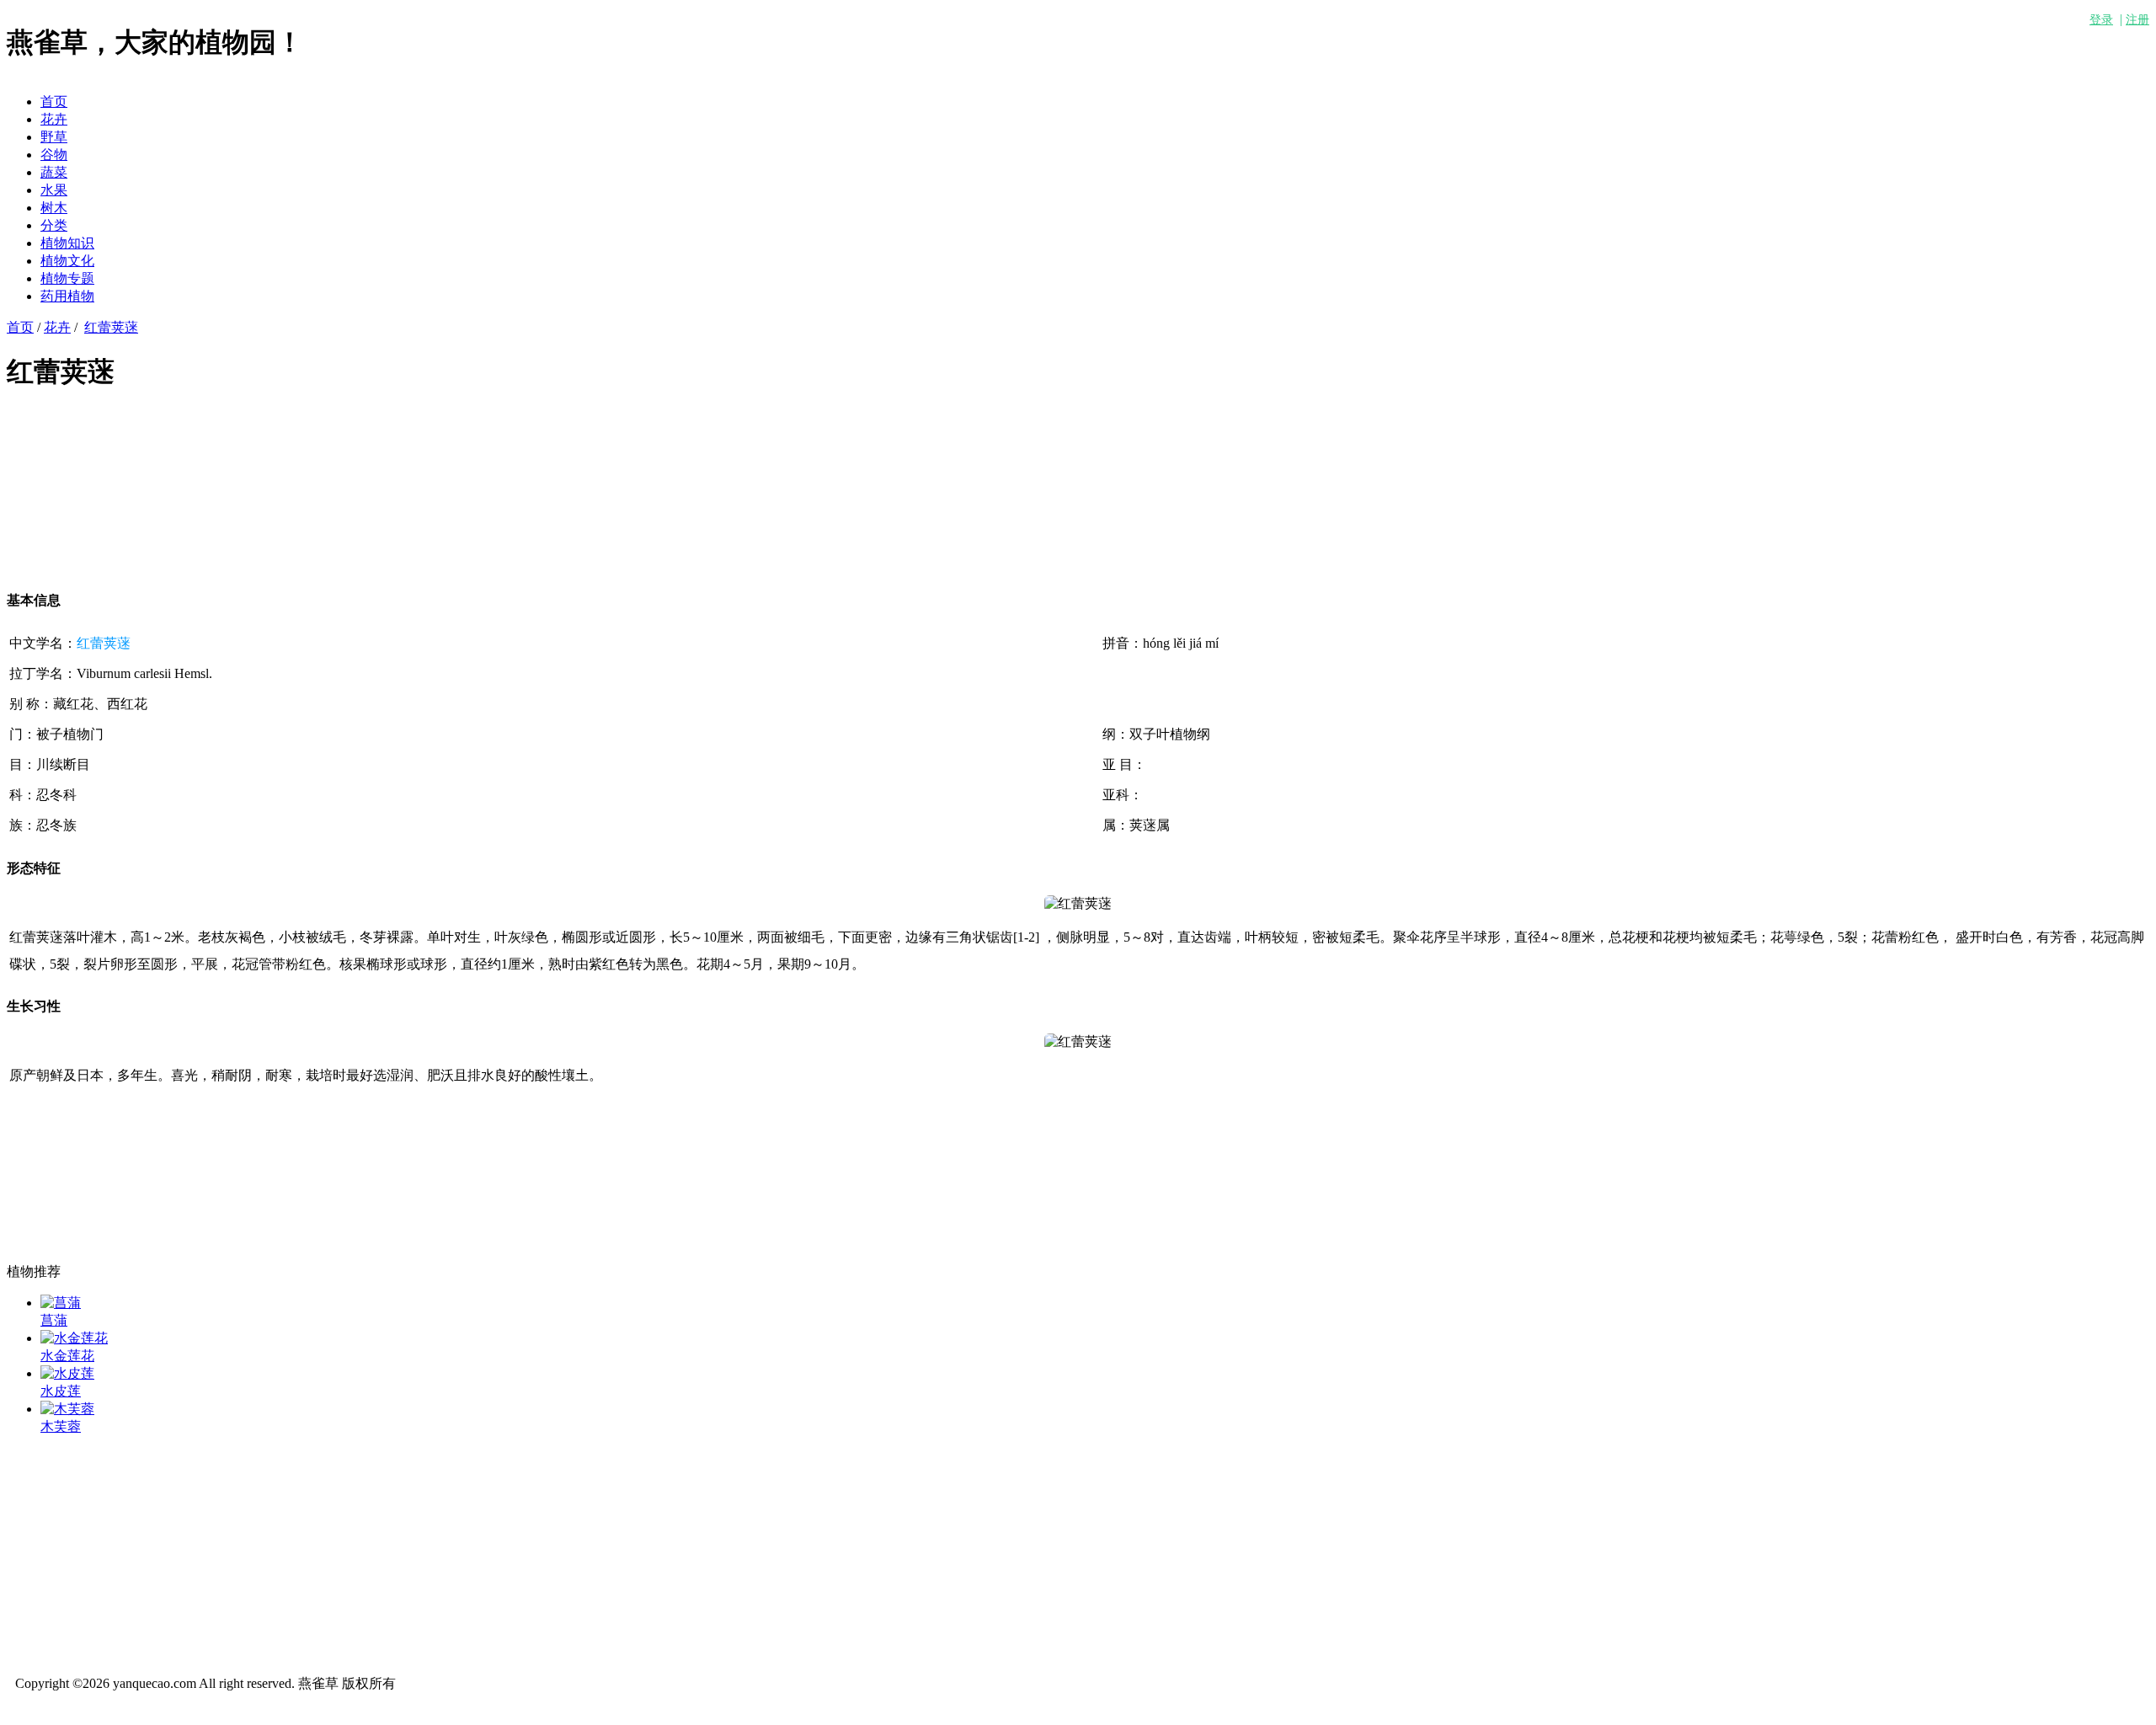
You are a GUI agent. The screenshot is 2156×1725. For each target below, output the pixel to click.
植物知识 (67, 243)
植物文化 (67, 261)
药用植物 (67, 296)
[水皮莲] (67, 1373)
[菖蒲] (61, 1303)
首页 (54, 101)
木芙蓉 (61, 1426)
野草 (54, 137)
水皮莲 (61, 1391)
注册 (2137, 20)
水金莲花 (67, 1356)
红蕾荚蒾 (111, 327)
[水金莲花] (74, 1338)
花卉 (54, 119)
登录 (2101, 20)
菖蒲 (54, 1320)
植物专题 (67, 278)
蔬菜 (54, 172)
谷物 (54, 155)
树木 (54, 208)
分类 (54, 225)
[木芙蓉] (67, 1409)
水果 (54, 190)
